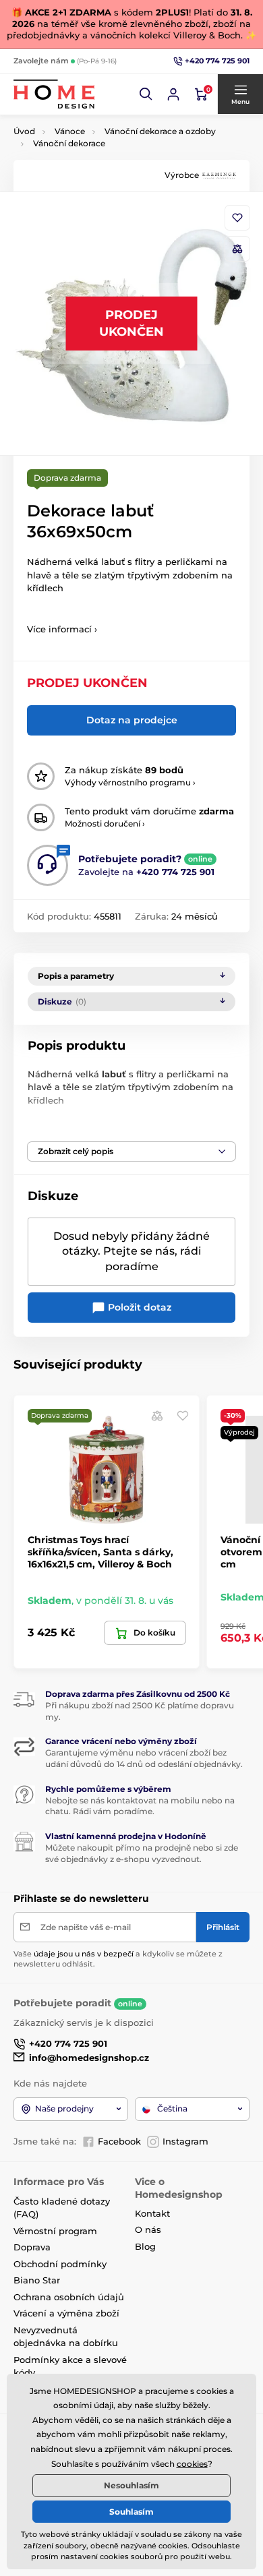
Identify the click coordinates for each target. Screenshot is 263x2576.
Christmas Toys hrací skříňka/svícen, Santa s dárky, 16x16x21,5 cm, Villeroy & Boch (100, 1552)
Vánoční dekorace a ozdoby (160, 131)
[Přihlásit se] (173, 94)
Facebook (119, 2141)
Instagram (185, 2141)
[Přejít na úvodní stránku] (54, 94)
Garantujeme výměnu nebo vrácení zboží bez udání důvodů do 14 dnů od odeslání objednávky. (144, 1758)
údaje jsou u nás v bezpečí (84, 1954)
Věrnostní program (55, 2231)
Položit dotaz (138, 1307)
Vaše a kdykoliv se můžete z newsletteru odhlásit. (118, 1959)
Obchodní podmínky (60, 2264)
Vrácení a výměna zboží (66, 2313)
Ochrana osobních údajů (69, 2297)
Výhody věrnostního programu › (130, 782)
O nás (148, 2229)
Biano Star (37, 2280)
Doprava (32, 2247)
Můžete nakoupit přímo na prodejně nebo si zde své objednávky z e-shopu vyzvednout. (142, 1853)
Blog (145, 2246)
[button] (146, 94)
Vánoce (70, 131)
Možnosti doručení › (105, 823)
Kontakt (152, 2213)
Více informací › (62, 629)
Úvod (24, 131)
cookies (192, 2464)
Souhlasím (131, 2512)
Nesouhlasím (131, 2485)
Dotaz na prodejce (132, 720)
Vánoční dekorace (69, 143)
